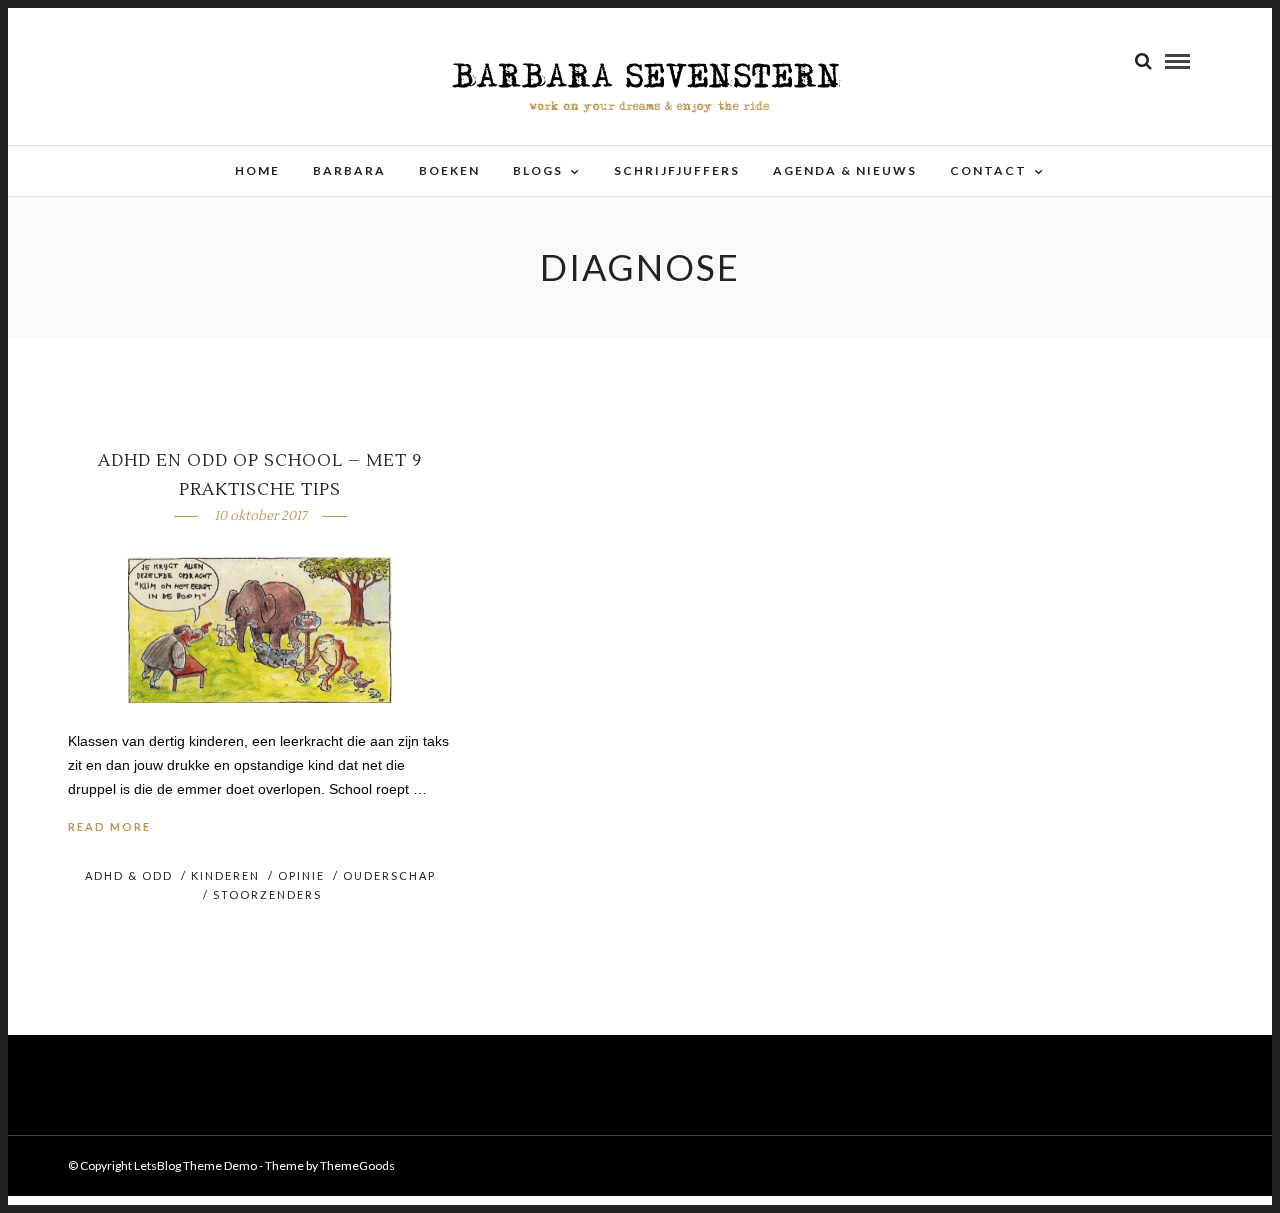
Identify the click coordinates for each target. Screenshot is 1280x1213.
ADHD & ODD (129, 875)
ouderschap (389, 875)
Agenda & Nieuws (845, 170)
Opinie (301, 875)
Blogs (538, 170)
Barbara (349, 170)
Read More (109, 826)
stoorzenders (267, 894)
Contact (988, 170)
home (257, 170)
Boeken (449, 170)
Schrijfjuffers (677, 170)
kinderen (225, 875)
